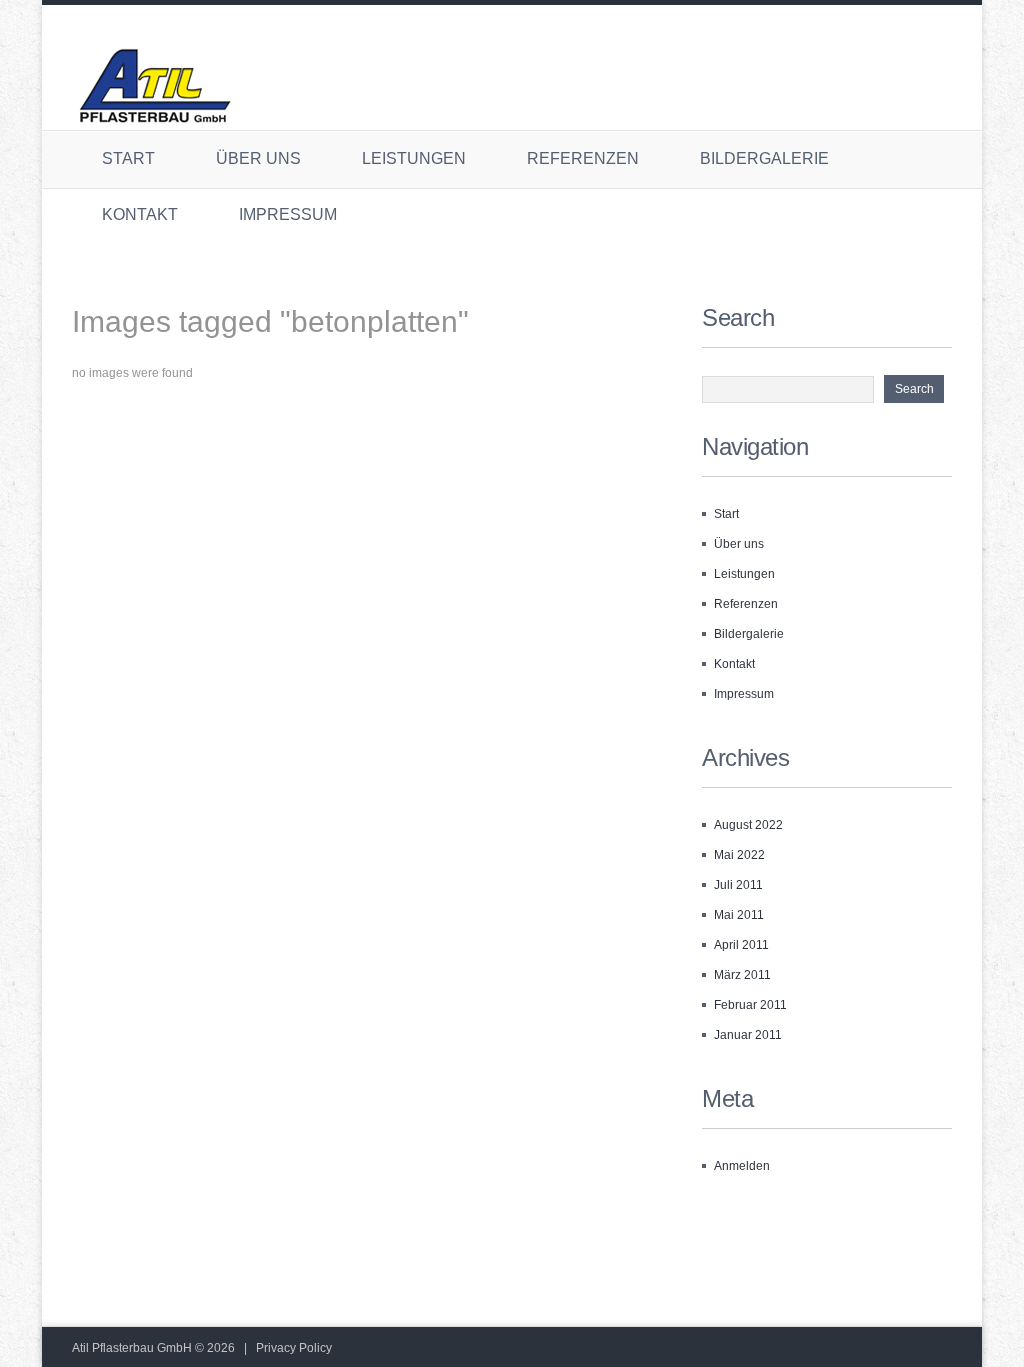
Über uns (258, 158)
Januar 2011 (748, 1035)
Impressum (288, 214)
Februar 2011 (750, 1005)
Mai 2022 (739, 855)
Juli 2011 (738, 885)
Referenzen (583, 158)
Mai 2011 (739, 915)
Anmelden (742, 1166)
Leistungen (414, 158)
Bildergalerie (764, 158)
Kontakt (140, 214)
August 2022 (748, 825)
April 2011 (741, 945)
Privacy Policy (294, 1348)
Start (128, 158)
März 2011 (742, 975)
